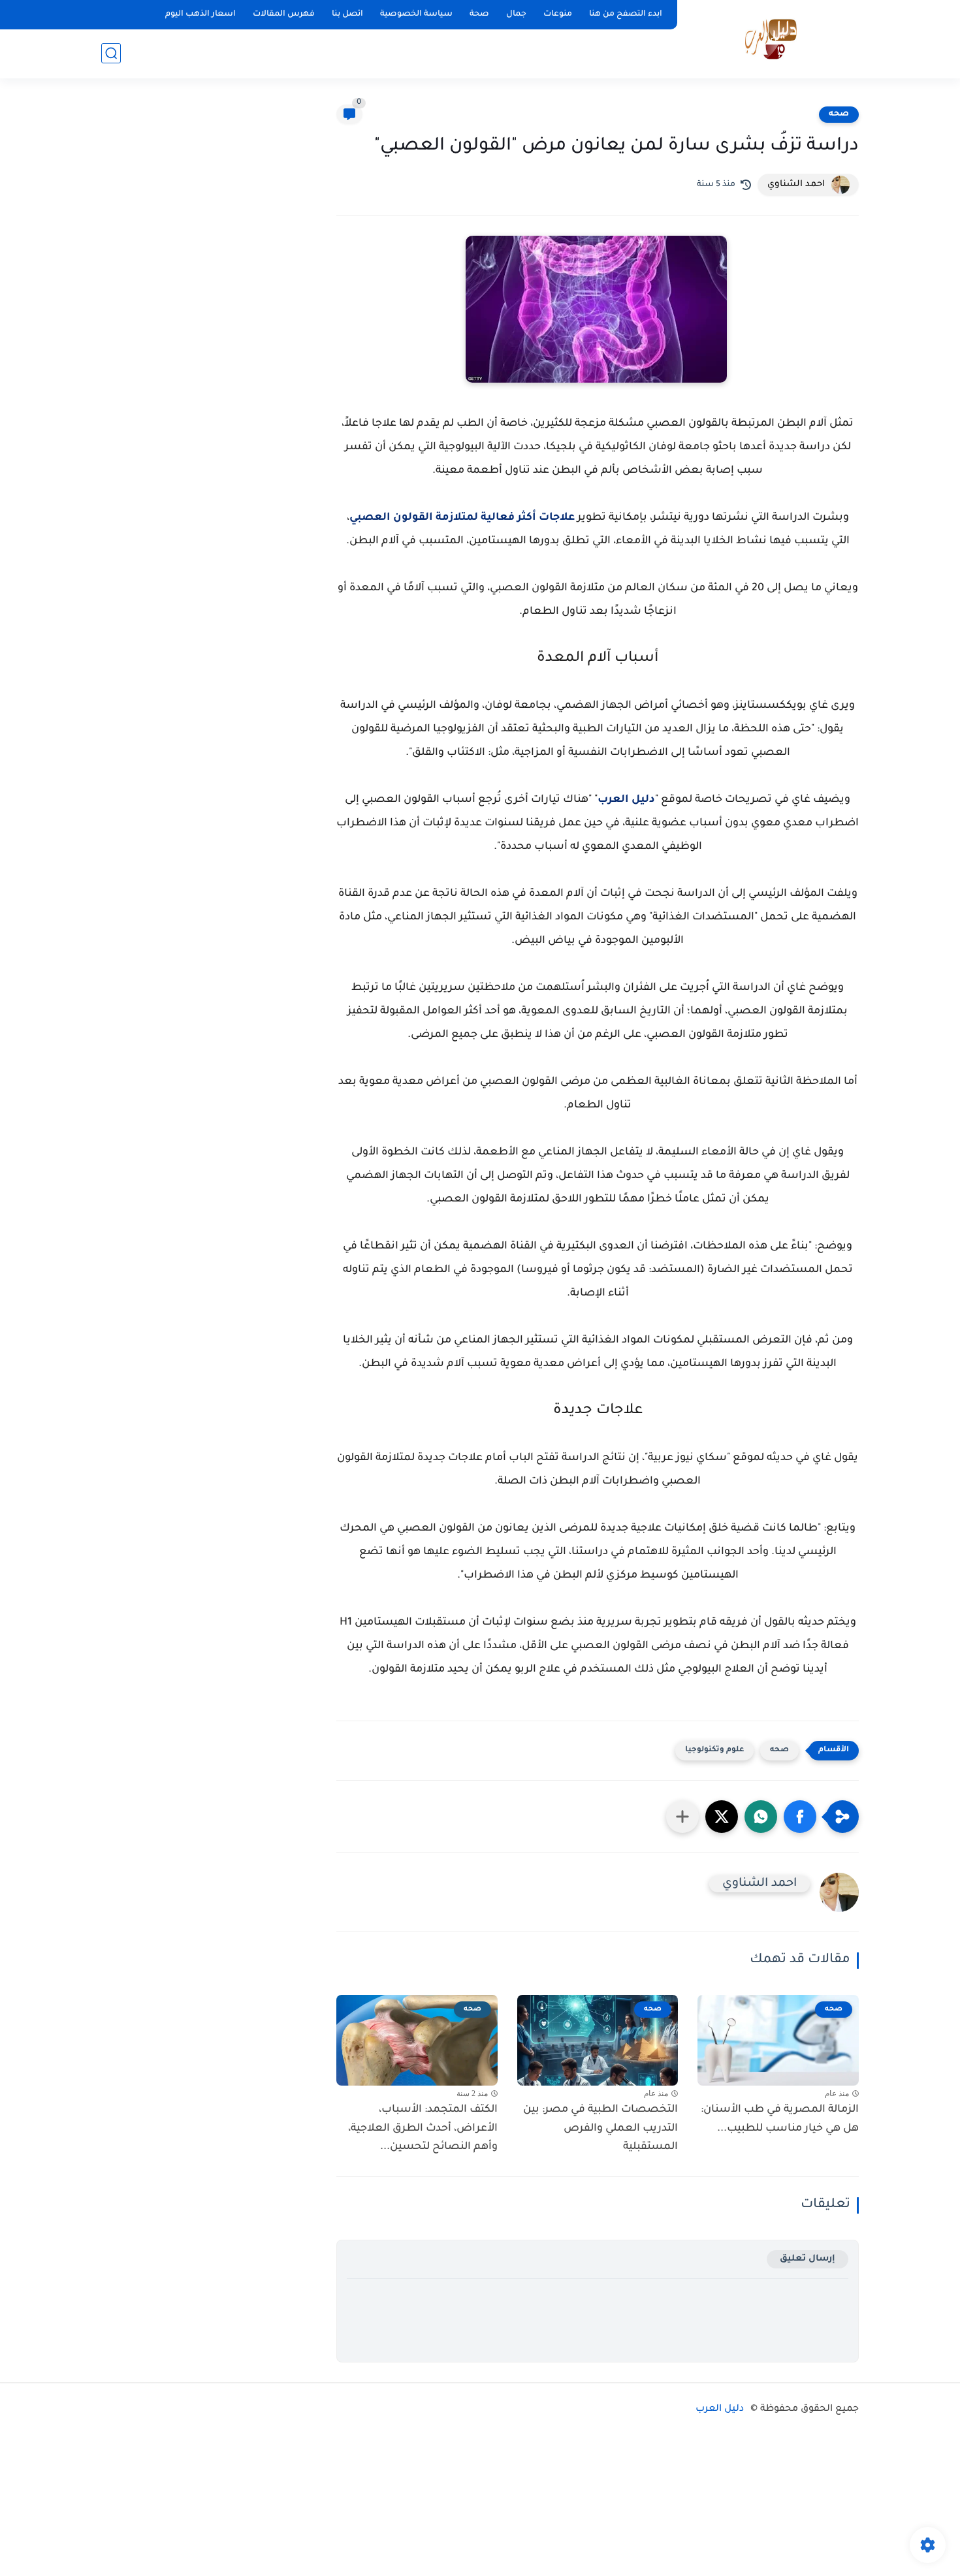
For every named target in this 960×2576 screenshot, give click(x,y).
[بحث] (111, 53)
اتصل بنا (347, 14)
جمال (516, 14)
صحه (839, 114)
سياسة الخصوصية (416, 14)
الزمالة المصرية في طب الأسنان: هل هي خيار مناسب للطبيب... (780, 2119)
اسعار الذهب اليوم (200, 14)
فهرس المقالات (284, 14)
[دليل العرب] (771, 38)
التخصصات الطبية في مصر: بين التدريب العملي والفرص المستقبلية (600, 2129)
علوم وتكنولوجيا (714, 1750)
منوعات (558, 14)
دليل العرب (626, 800)
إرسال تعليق (808, 2259)
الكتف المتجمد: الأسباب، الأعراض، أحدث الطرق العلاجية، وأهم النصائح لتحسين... (423, 2129)
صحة (479, 14)
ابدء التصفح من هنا (626, 14)
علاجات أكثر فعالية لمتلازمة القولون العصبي (462, 518)
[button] (800, 1817)
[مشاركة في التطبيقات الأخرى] (682, 1817)
